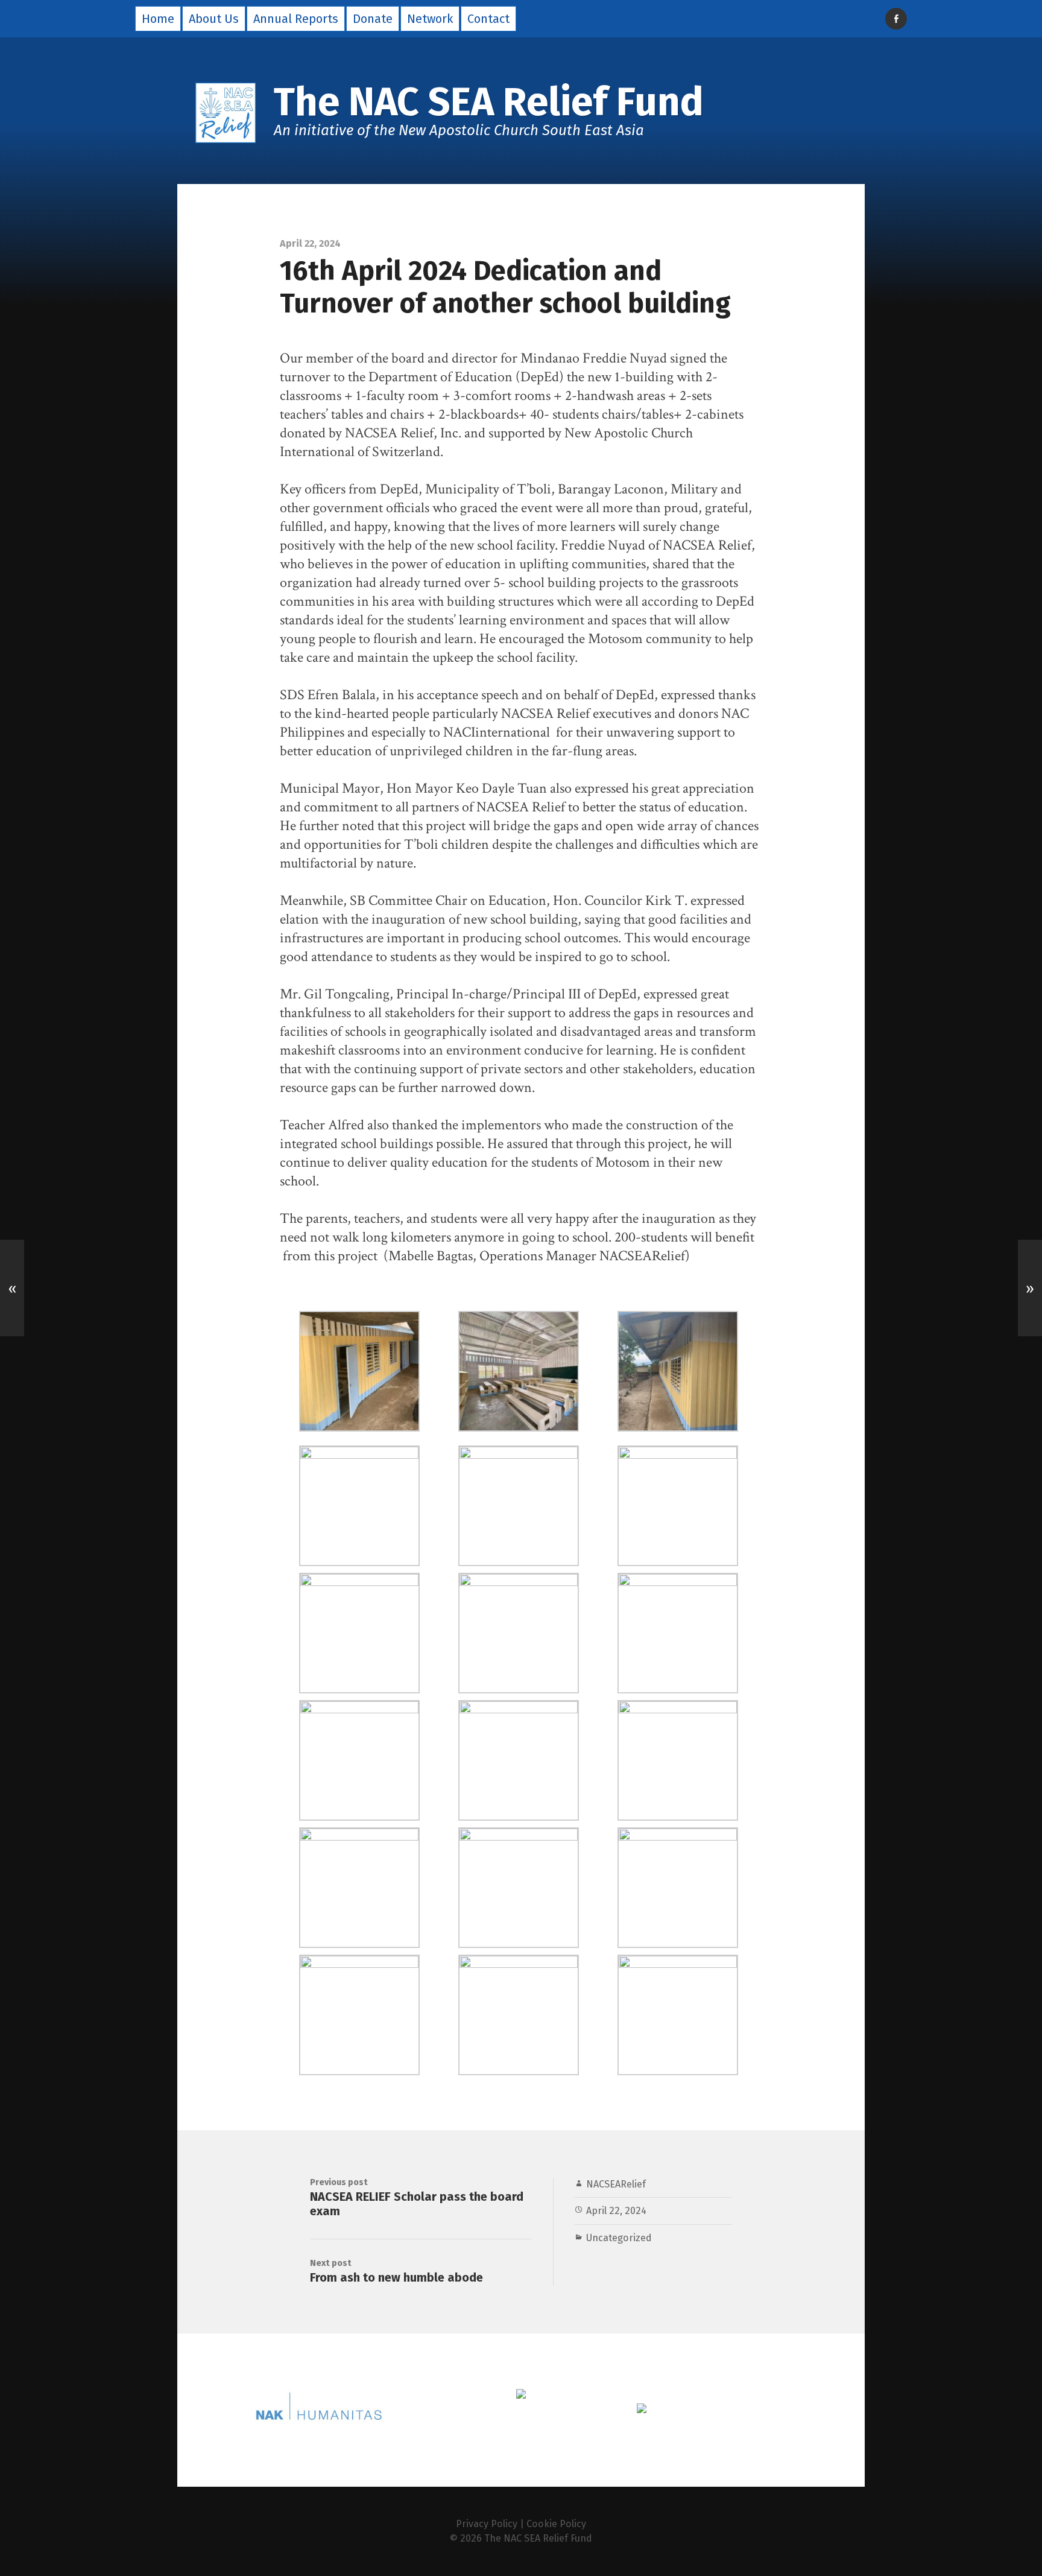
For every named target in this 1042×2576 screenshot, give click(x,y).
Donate (373, 19)
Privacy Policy (487, 2524)
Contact (488, 19)
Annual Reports (296, 19)
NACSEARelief (616, 2184)
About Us (214, 19)
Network (430, 19)
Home (158, 19)
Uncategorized (619, 2238)
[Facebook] (896, 19)
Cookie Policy (556, 2524)
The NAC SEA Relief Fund (538, 2538)
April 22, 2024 (616, 2211)
